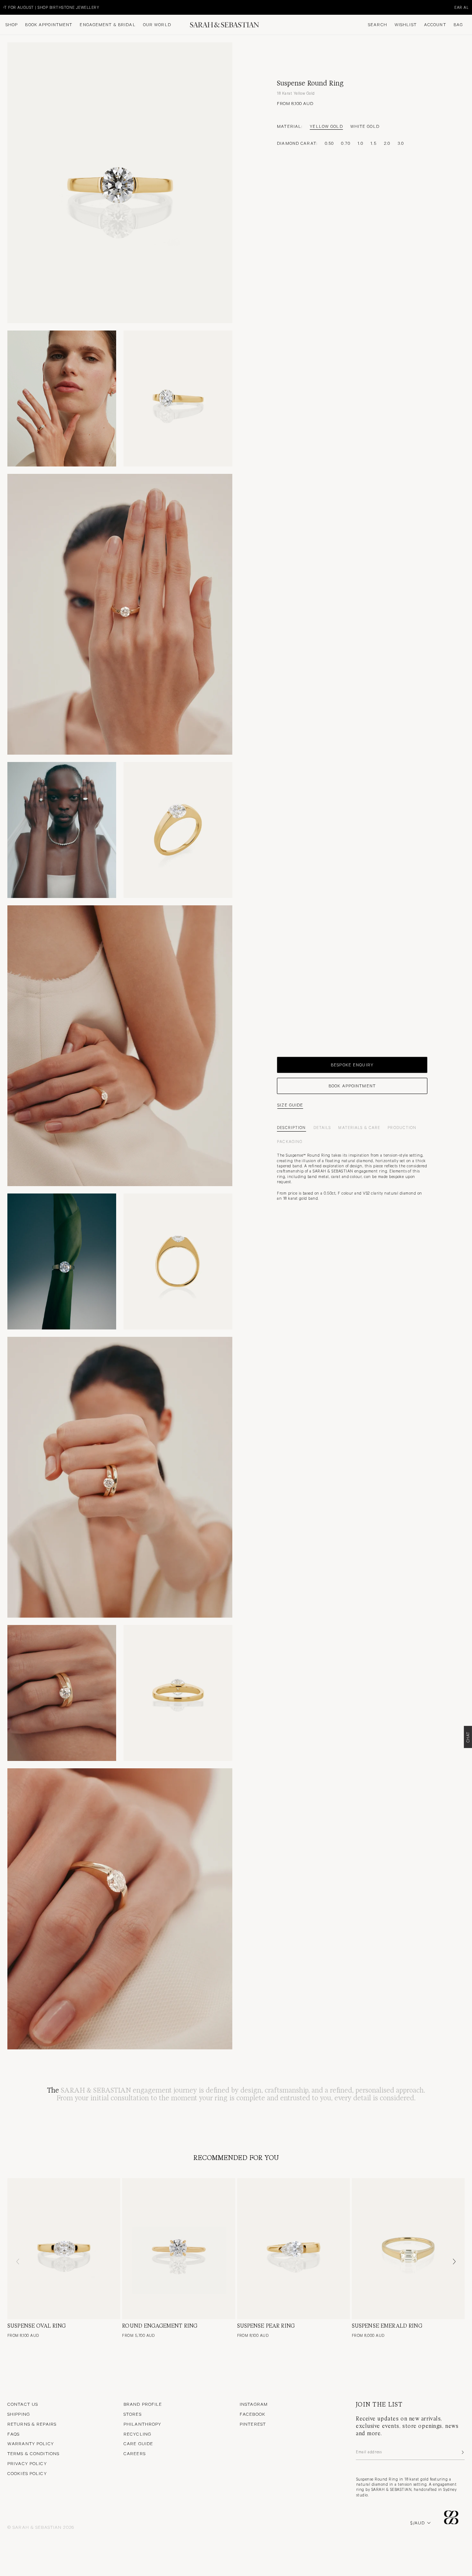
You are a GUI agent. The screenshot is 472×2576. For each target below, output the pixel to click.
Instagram (254, 2404)
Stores (133, 2414)
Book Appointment (49, 25)
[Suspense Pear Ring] (294, 2249)
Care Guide (138, 2443)
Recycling (137, 2434)
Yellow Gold (326, 126)
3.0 (401, 143)
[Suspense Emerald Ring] (408, 2249)
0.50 (329, 143)
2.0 (387, 143)
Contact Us (23, 2404)
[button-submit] (462, 2452)
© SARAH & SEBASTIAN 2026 (41, 2527)
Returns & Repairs (32, 2424)
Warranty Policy (31, 2443)
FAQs (13, 2434)
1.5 (373, 143)
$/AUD (418, 2523)
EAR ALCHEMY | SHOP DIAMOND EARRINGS (80, 7)
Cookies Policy (27, 2473)
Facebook (253, 2414)
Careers (135, 2453)
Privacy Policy (27, 2463)
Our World (157, 25)
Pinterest (253, 2424)
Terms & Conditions (33, 2453)
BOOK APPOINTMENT (352, 1086)
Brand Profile (143, 2404)
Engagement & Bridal (107, 25)
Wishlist (406, 25)
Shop (12, 25)
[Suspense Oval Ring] (64, 2249)
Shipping (19, 2414)
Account (435, 25)
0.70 (346, 143)
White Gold (365, 126)
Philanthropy (142, 2424)
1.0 (360, 143)
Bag (458, 25)
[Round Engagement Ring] (178, 2249)
